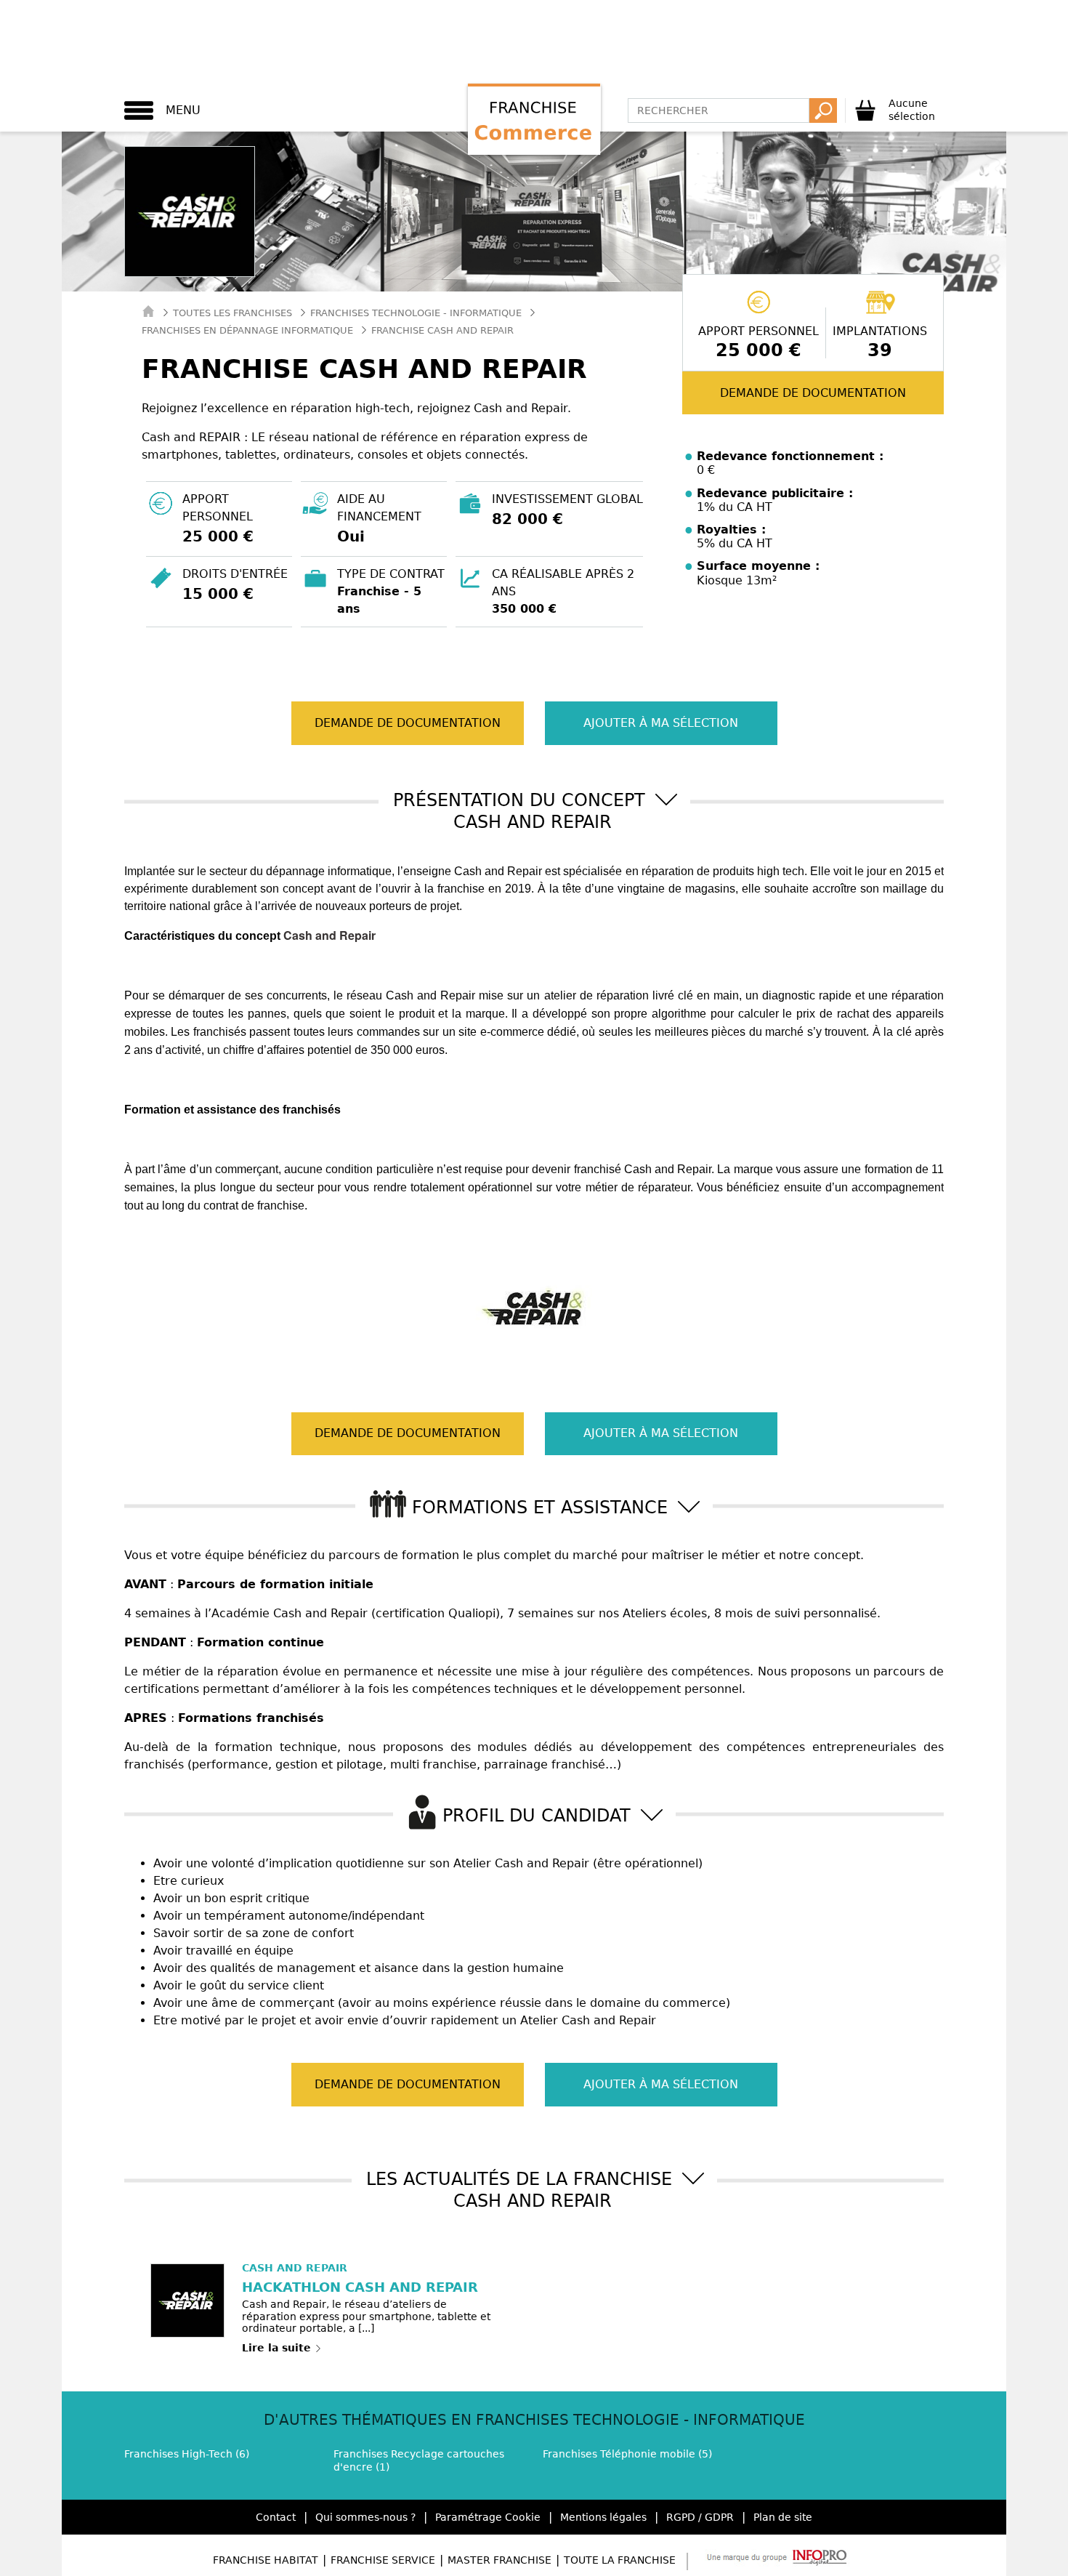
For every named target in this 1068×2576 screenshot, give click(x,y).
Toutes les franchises (232, 313)
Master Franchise (499, 2560)
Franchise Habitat (266, 2560)
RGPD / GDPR (700, 2517)
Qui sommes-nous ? (365, 2517)
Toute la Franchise (620, 2560)
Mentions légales (603, 2517)
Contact (276, 2517)
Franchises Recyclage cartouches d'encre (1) (419, 2460)
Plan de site (783, 2517)
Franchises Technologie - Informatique (416, 313)
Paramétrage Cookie (488, 2517)
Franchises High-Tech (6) (187, 2454)
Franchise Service (383, 2560)
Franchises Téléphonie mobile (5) (627, 2454)
